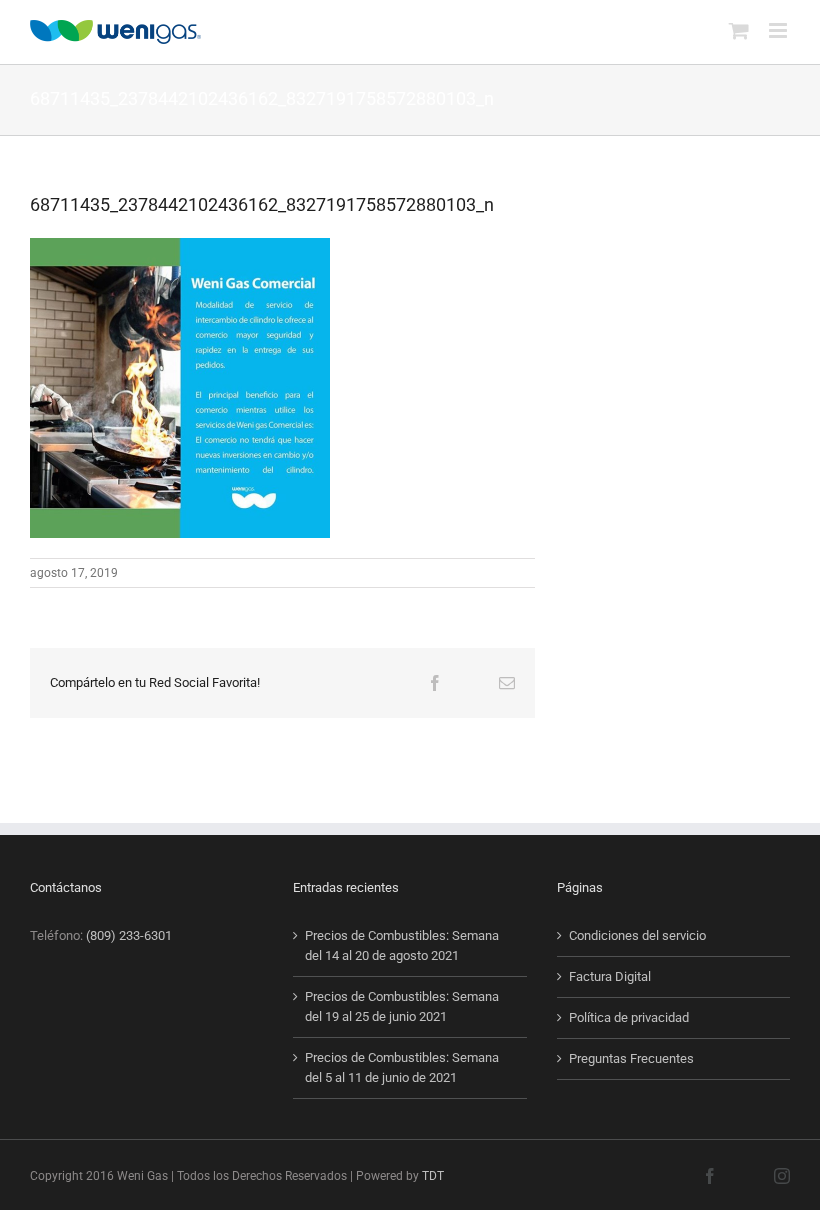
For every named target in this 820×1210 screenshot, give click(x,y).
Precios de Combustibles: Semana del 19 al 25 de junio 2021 (402, 1006)
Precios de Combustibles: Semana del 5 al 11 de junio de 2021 (402, 1067)
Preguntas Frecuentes (631, 1058)
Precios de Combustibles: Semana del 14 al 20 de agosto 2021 (402, 945)
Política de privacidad (629, 1017)
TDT (433, 1176)
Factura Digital (610, 976)
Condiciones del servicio (637, 935)
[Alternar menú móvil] (779, 30)
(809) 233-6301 (129, 935)
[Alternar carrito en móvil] (739, 30)
